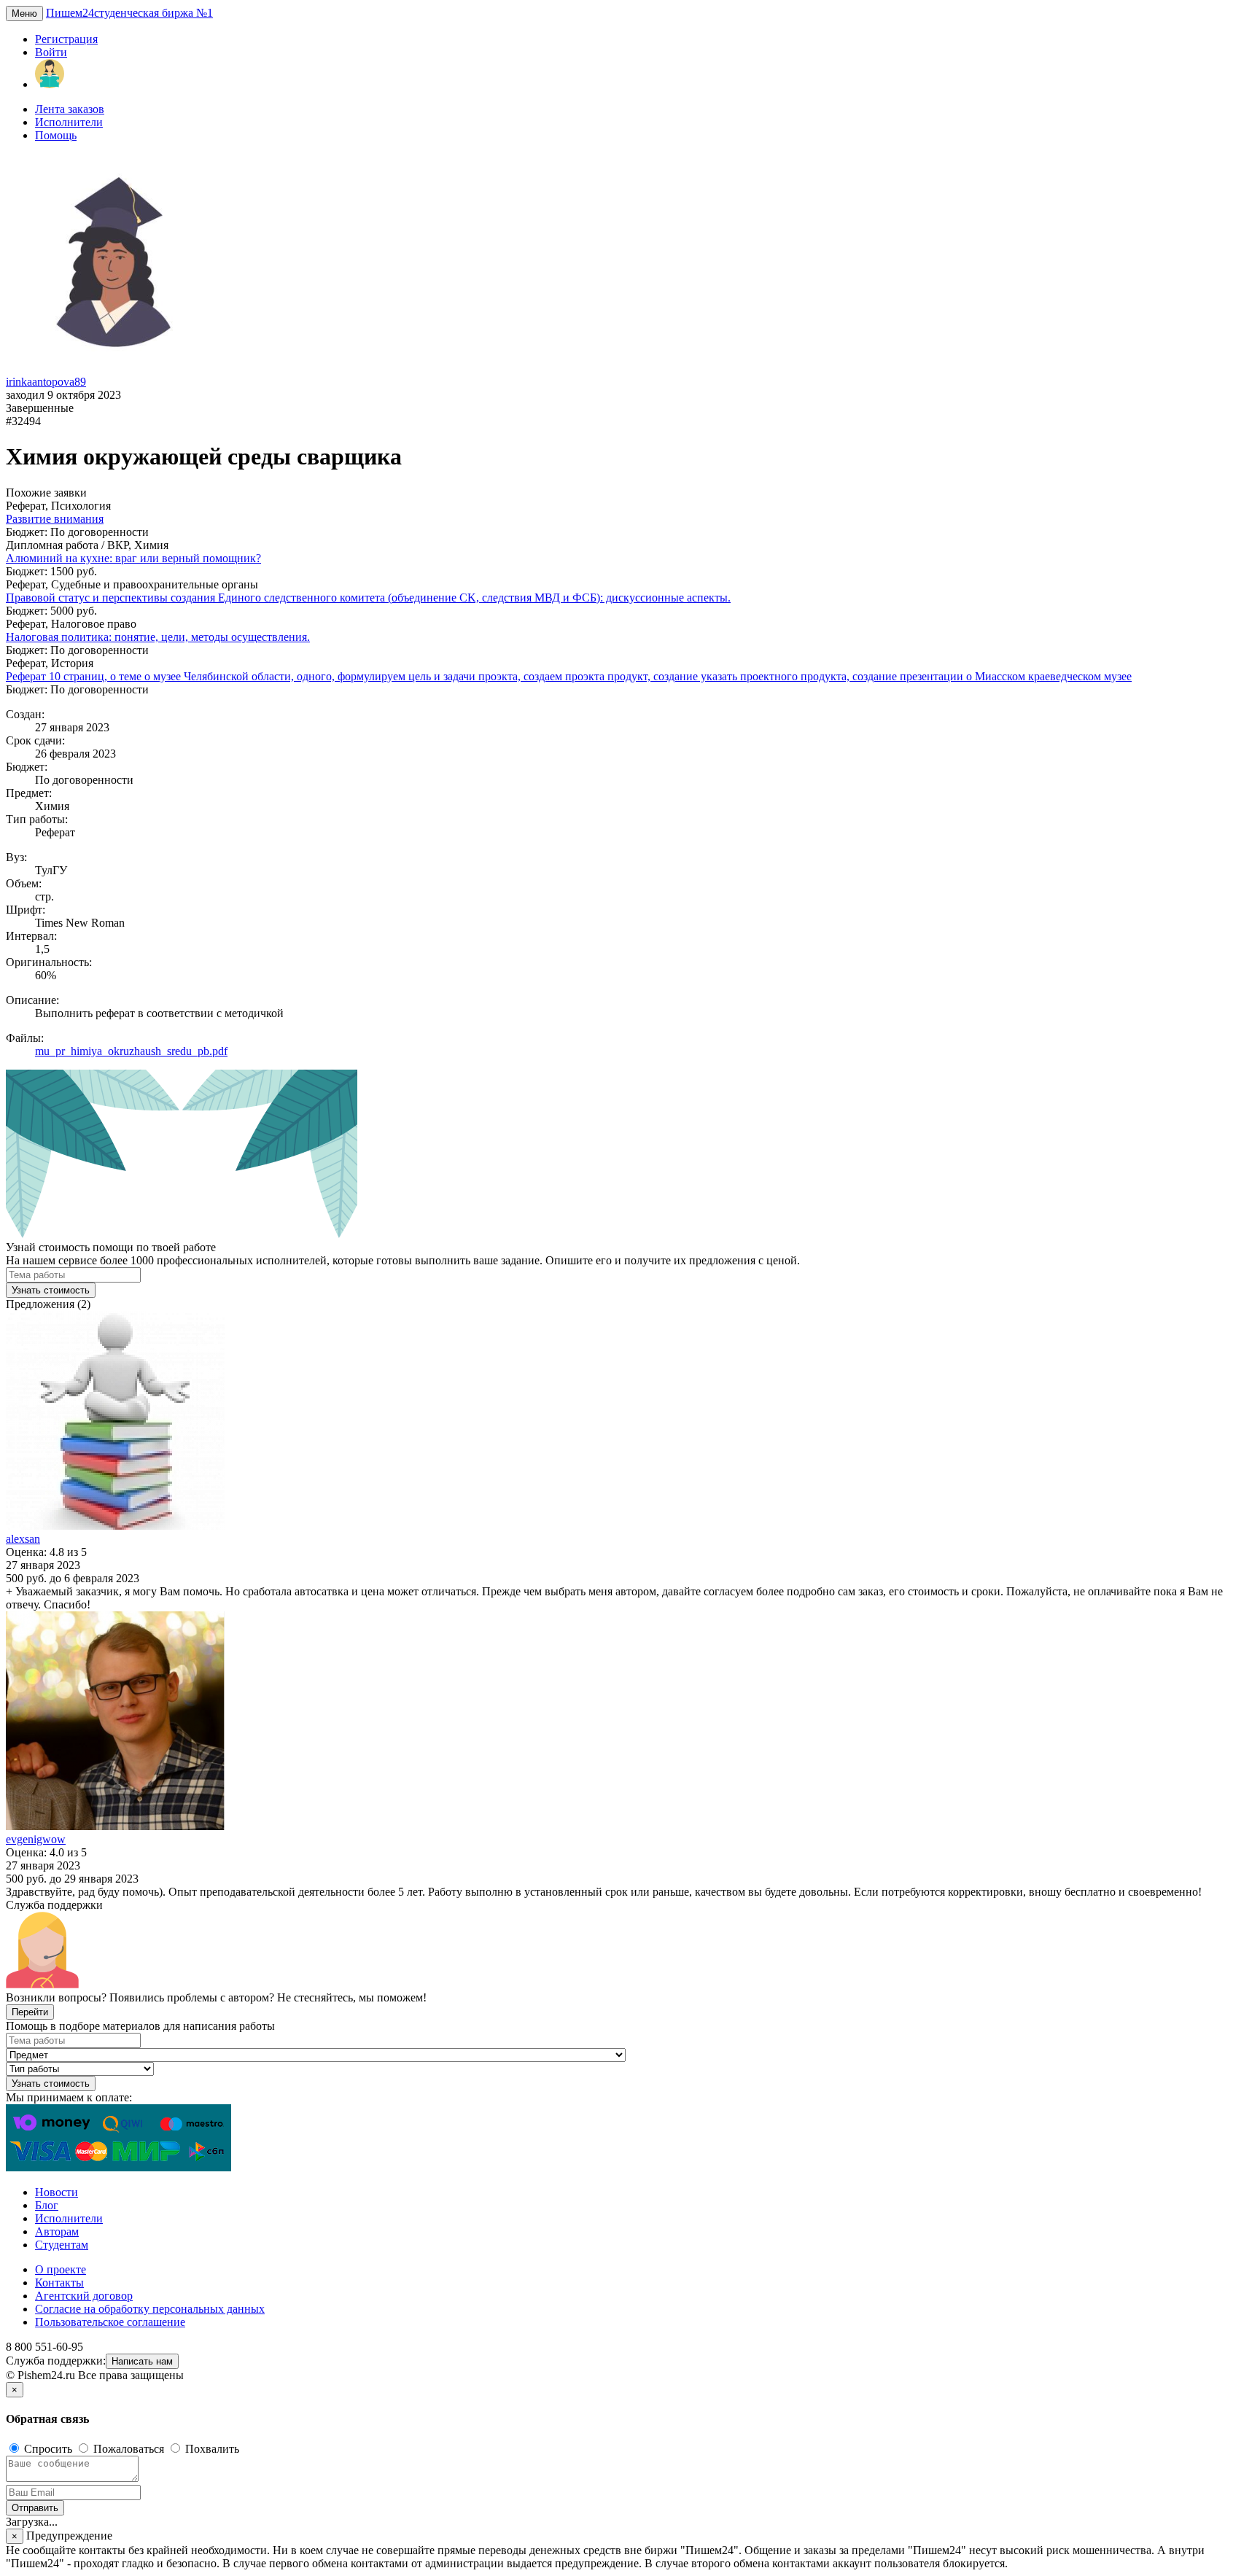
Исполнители (69, 122)
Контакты (59, 2283)
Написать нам (142, 2361)
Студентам (62, 2245)
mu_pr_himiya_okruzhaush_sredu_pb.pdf (131, 1051)
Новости (57, 2192)
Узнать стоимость (51, 1290)
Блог (47, 2205)
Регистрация (66, 39)
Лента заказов (70, 109)
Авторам (57, 2231)
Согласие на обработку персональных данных (150, 2309)
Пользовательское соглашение (110, 2322)
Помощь (56, 135)
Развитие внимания (55, 519)
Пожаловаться (129, 2449)
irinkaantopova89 (46, 382)
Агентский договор (84, 2296)
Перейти (30, 2012)
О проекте (61, 2269)
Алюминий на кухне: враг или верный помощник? (133, 558)
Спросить (48, 2449)
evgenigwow (36, 1839)
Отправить (35, 2508)
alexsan (23, 1539)
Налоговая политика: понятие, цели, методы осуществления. (158, 637)
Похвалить (211, 2449)
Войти (51, 52)
